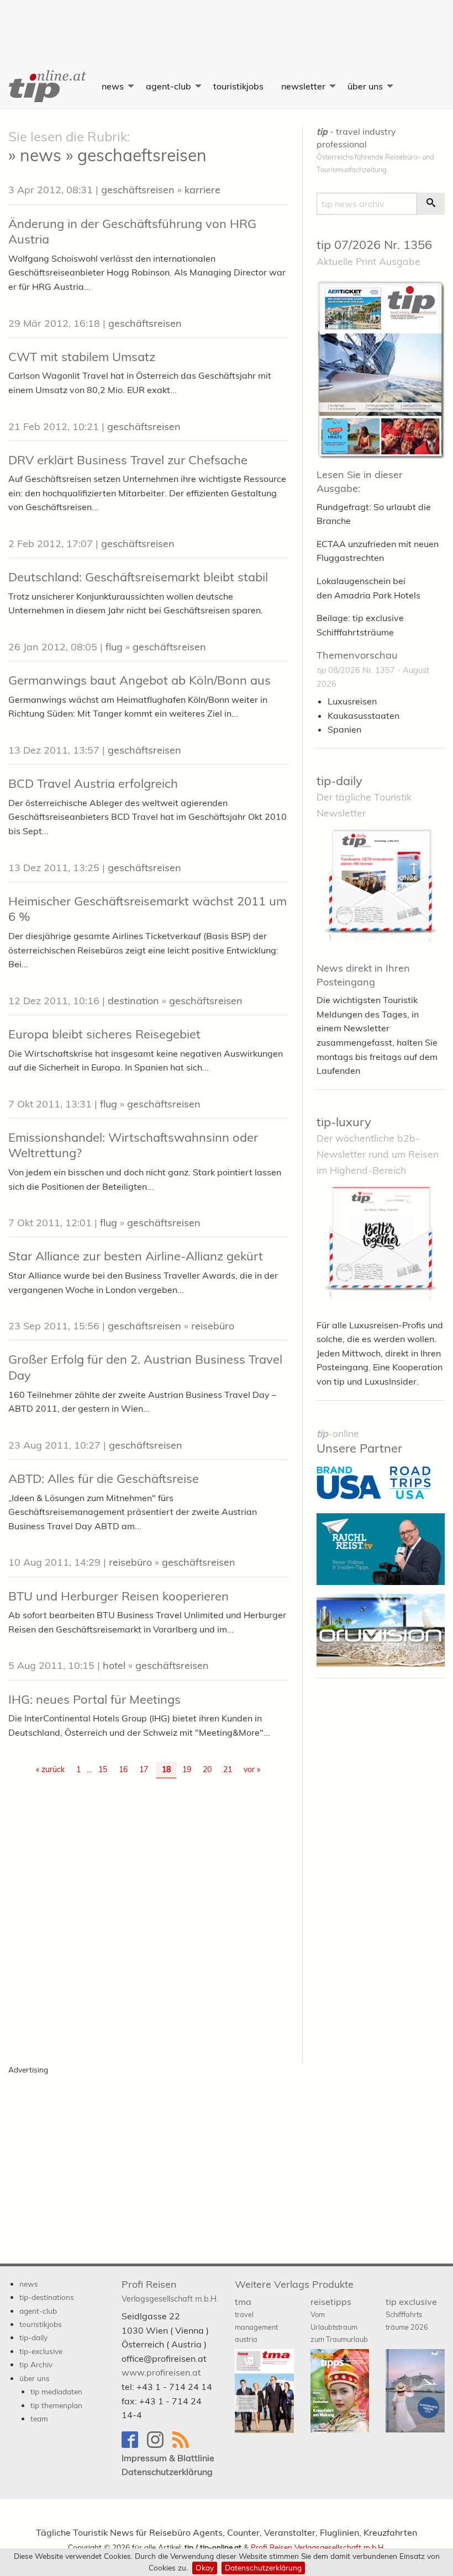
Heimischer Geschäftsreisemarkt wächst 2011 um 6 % (148, 909)
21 (228, 1769)
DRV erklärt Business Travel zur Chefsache (128, 460)
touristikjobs (238, 86)
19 (187, 1769)
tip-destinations (47, 2297)
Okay (205, 2567)
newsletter (303, 86)
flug (114, 647)
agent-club (168, 86)
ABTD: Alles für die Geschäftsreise (104, 1478)
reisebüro (213, 1326)
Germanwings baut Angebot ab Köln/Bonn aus (139, 680)
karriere (202, 190)
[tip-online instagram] (160, 2445)
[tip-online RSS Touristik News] (184, 2445)
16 (123, 1769)
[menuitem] (46, 86)
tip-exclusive (41, 2351)
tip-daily (339, 781)
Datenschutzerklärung (263, 2567)
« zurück (50, 1769)
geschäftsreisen (138, 190)
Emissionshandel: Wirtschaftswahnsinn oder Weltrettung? (133, 1145)
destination (133, 1001)
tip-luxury (344, 1122)
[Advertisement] (227, 25)
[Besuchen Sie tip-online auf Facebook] (134, 2445)
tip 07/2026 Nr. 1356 (374, 245)
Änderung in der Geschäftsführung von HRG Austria (132, 232)
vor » (252, 1769)
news (113, 86)
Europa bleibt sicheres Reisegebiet (104, 1034)
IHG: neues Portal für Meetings (94, 1699)
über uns (365, 86)
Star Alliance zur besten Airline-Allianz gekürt (136, 1256)
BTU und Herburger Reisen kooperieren (118, 1596)
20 (207, 1769)
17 (144, 1769)
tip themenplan (56, 2405)
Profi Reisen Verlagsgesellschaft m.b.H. (318, 2547)
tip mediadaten (56, 2391)
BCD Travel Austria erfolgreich (93, 783)
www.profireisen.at (161, 2372)
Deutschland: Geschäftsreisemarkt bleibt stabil (138, 577)
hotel (114, 1665)
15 (103, 1769)
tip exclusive (411, 2314)
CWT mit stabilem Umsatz (82, 357)
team (39, 2418)
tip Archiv (36, 2364)
